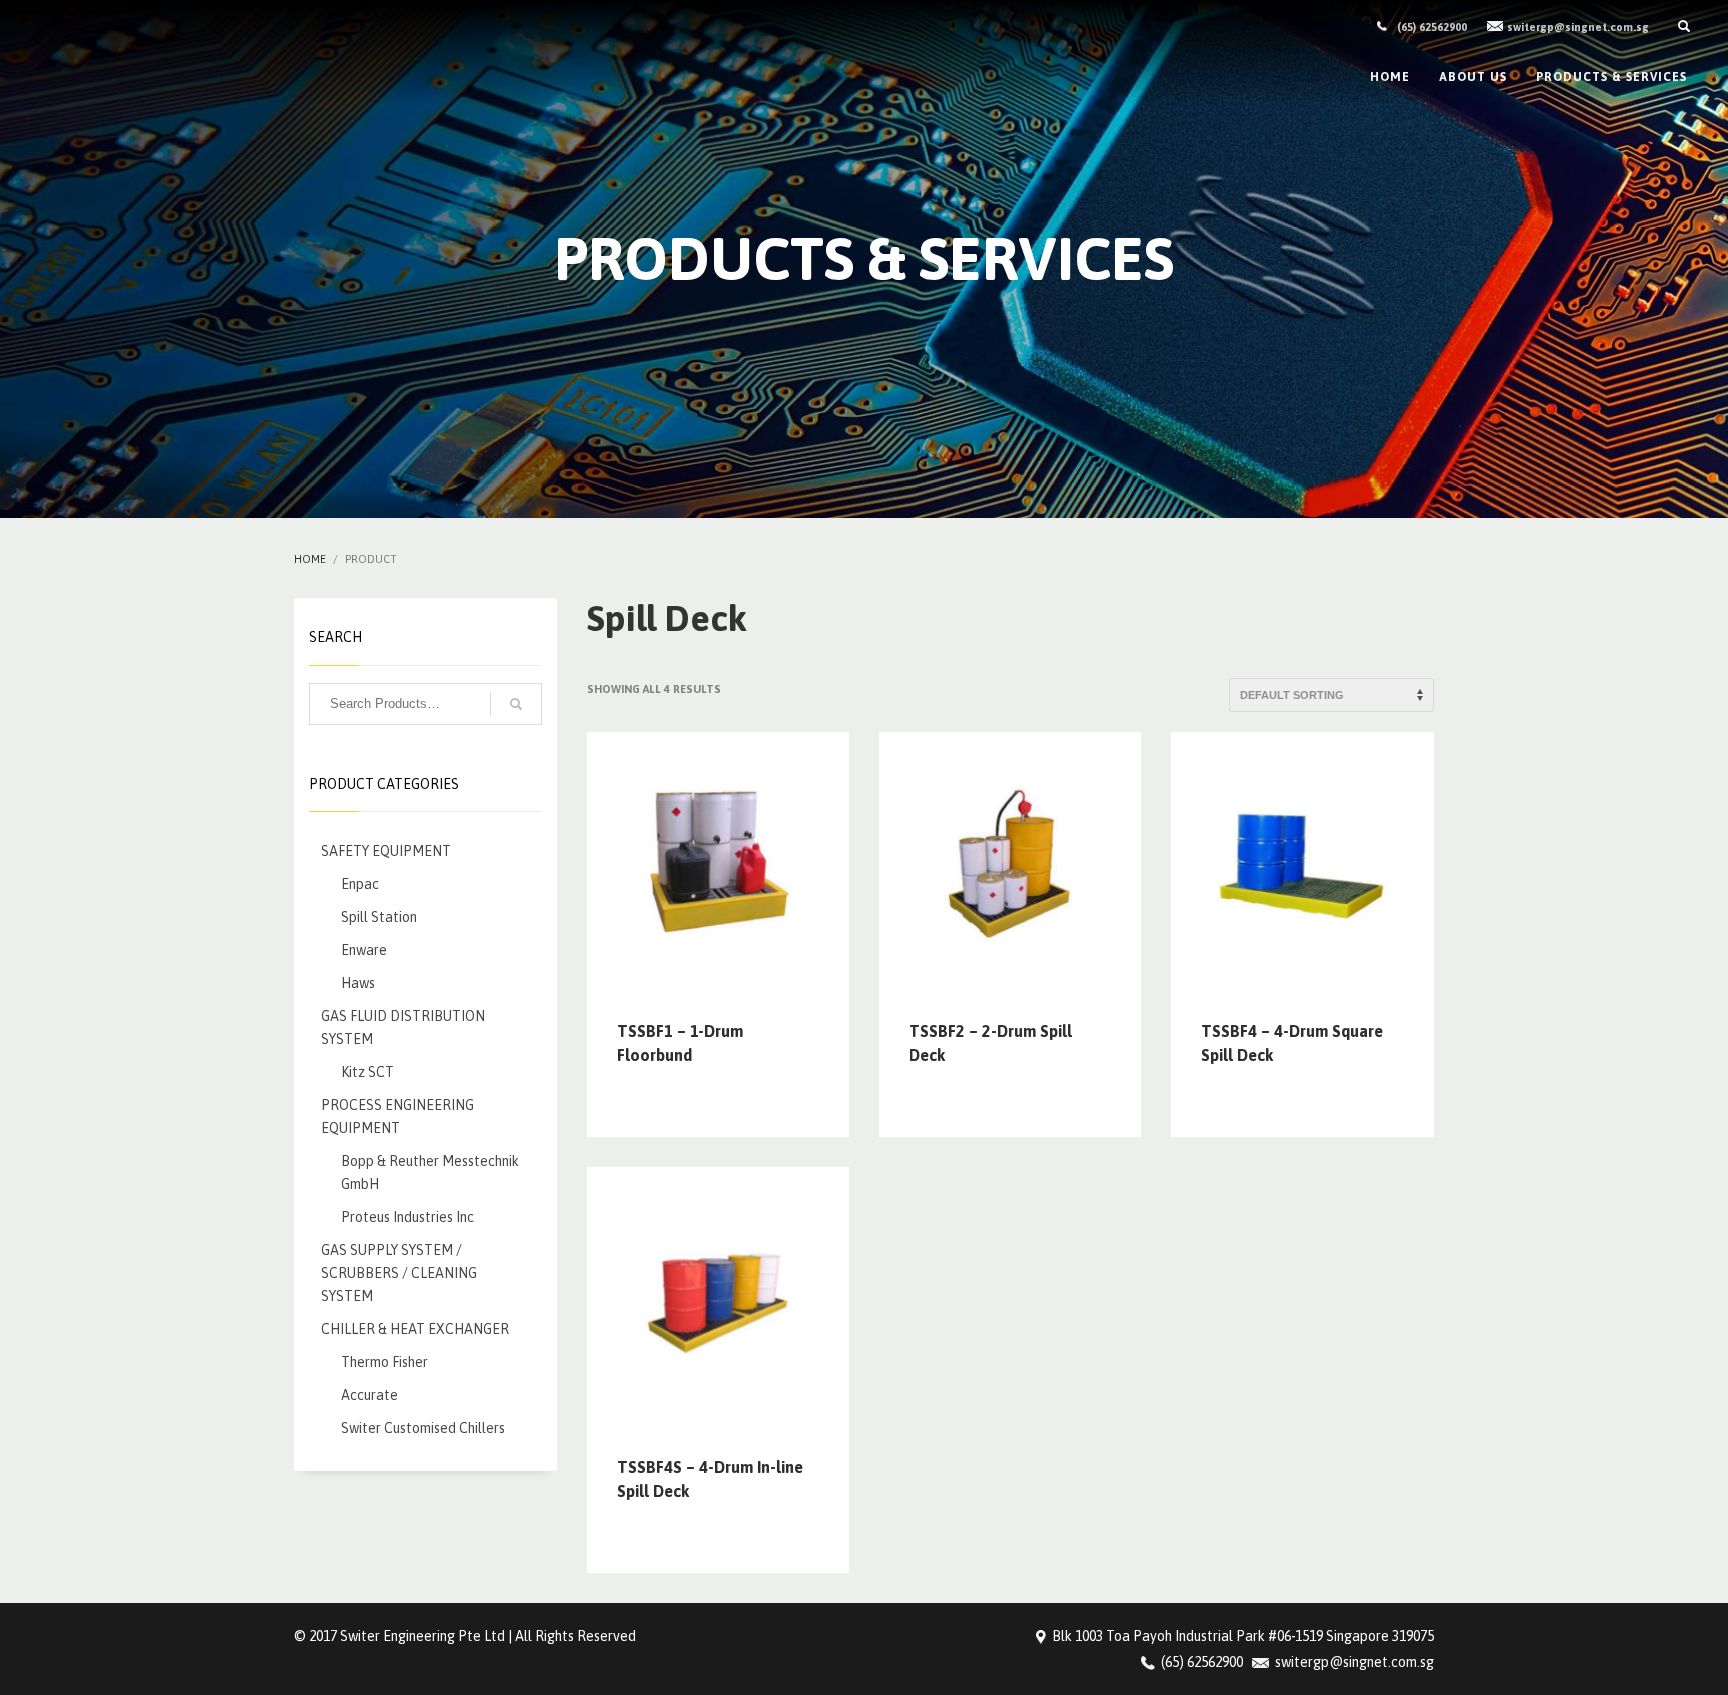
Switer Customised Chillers (423, 1428)
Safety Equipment (386, 851)
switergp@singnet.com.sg (1578, 27)
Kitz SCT (367, 1072)
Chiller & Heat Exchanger (415, 1329)
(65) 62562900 (1432, 27)
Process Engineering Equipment (397, 1116)
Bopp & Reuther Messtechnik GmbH (430, 1172)
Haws (358, 983)
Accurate (369, 1395)
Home (310, 559)
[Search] (516, 704)
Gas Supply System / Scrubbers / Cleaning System (399, 1273)
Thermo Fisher (384, 1362)
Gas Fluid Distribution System (403, 1027)
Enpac (360, 884)
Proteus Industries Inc (407, 1217)
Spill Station (379, 917)
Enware (364, 950)
